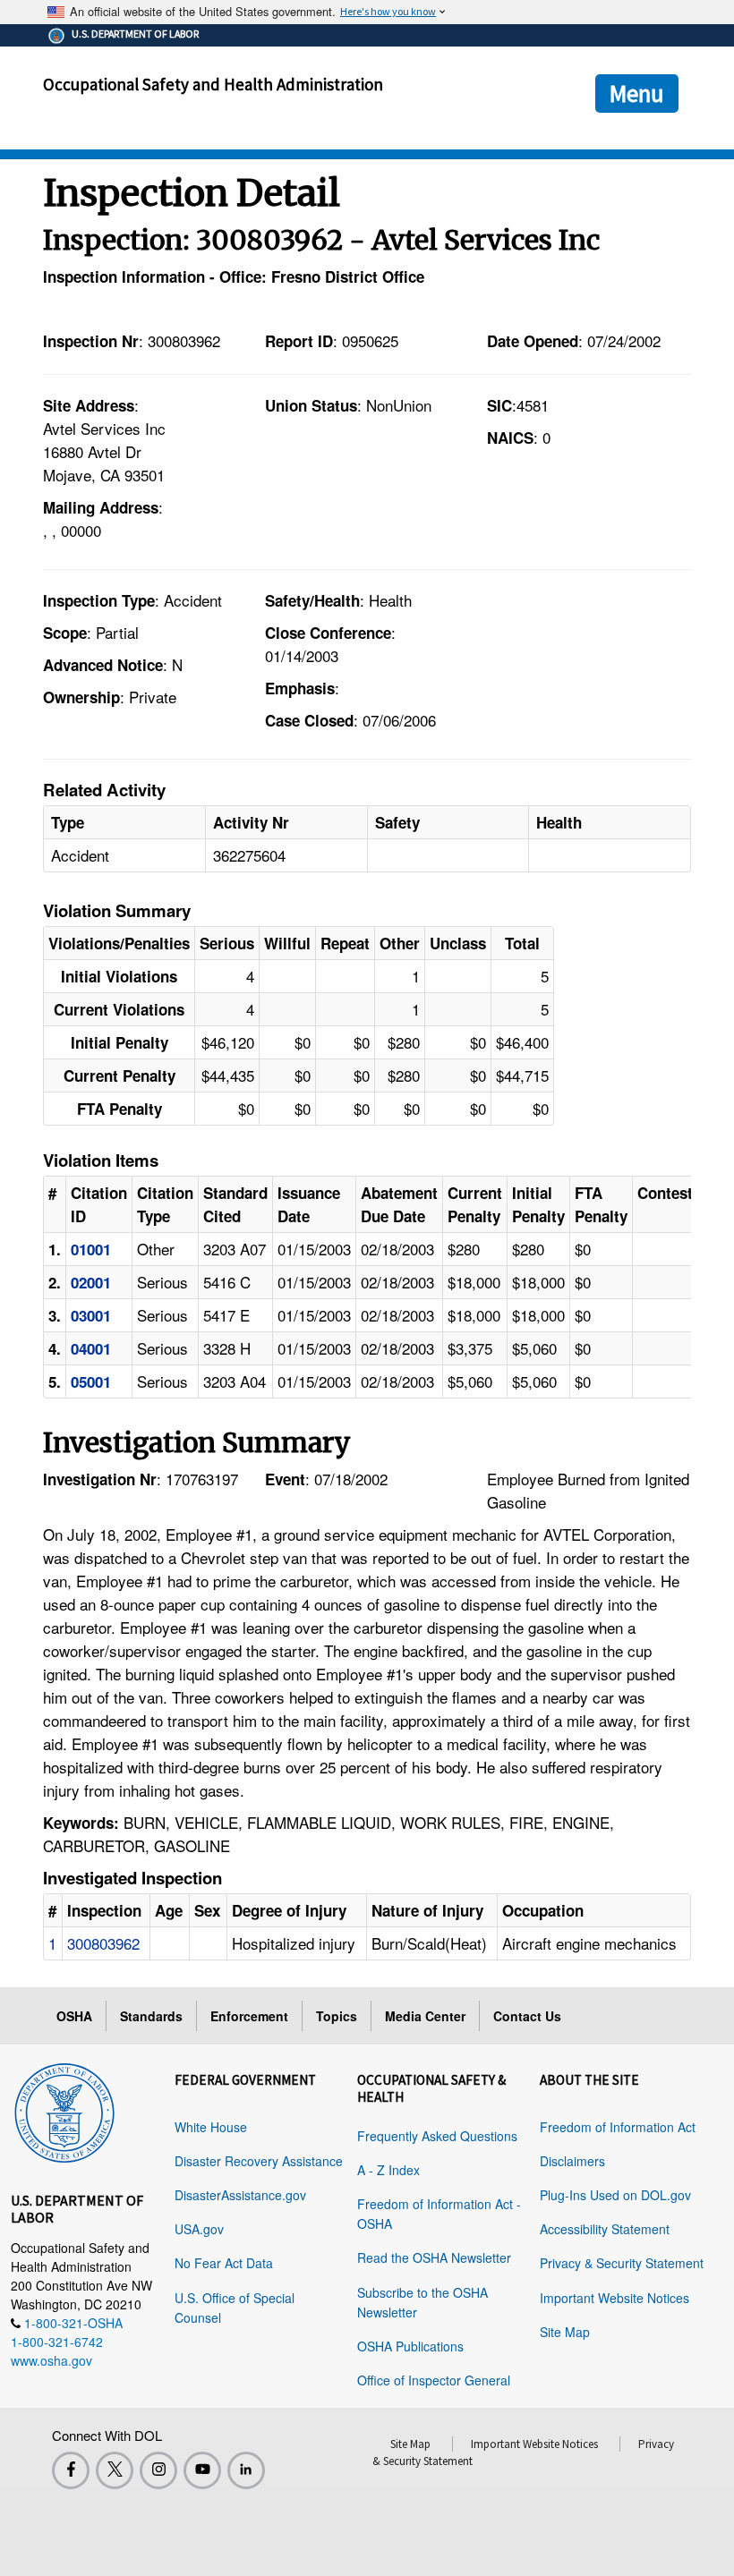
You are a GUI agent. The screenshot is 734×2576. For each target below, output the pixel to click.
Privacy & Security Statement (622, 2263)
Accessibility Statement (605, 2229)
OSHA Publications (410, 2346)
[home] (64, 2110)
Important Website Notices (615, 2298)
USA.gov (199, 2229)
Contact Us (527, 2016)
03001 (91, 1315)
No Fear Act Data (224, 2263)
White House (211, 2127)
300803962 (103, 1943)
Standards (151, 2016)
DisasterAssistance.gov (240, 2195)
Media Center (425, 2016)
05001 (91, 1382)
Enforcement (249, 2016)
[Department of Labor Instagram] (158, 2470)
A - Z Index (388, 2170)
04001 (91, 1348)
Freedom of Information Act (618, 2127)
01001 (91, 1249)
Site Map (565, 2332)
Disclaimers (572, 2161)
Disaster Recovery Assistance (259, 2161)
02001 (91, 1282)
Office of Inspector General (434, 2380)
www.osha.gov (51, 2360)
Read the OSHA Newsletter (434, 2257)
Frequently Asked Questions (437, 2136)
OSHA (74, 2016)
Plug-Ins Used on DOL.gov (615, 2195)
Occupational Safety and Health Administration (213, 84)
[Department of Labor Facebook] (71, 2470)
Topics (337, 2016)
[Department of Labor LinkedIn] (246, 2470)
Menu (637, 93)
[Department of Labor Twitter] (115, 2470)
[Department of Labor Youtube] (202, 2470)
